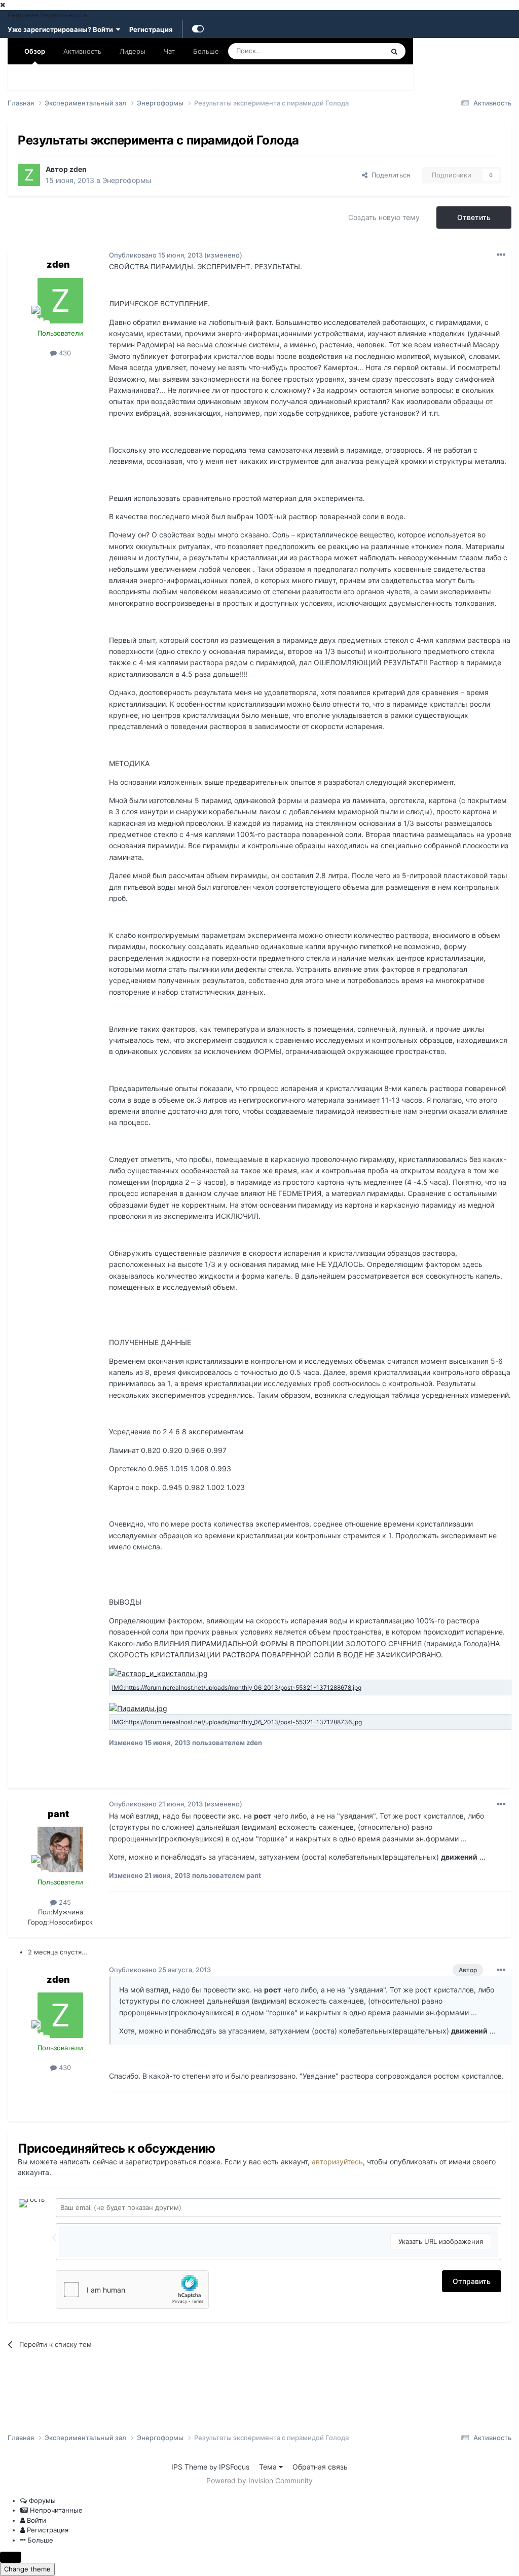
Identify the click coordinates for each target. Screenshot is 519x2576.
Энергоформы (127, 180)
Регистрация (151, 29)
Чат (169, 51)
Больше (206, 51)
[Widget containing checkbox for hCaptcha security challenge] (132, 2290)
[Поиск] (394, 51)
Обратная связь (320, 2467)
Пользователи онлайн (254, 77)
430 (64, 353)
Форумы (31, 77)
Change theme (27, 2569)
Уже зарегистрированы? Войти (62, 29)
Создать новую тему (384, 217)
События (78, 77)
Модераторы (179, 77)
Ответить (474, 217)
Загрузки (125, 77)
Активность (82, 51)
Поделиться (389, 175)
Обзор (35, 51)
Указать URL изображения (441, 2241)
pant (58, 1814)
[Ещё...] (501, 255)
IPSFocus (234, 2467)
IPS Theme (189, 2467)
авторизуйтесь (337, 2162)
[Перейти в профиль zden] (29, 175)
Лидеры (321, 77)
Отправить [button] (472, 2281)
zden (78, 169)
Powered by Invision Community (259, 2480)
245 (64, 1902)
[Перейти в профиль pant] (60, 1849)
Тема (269, 2467)
